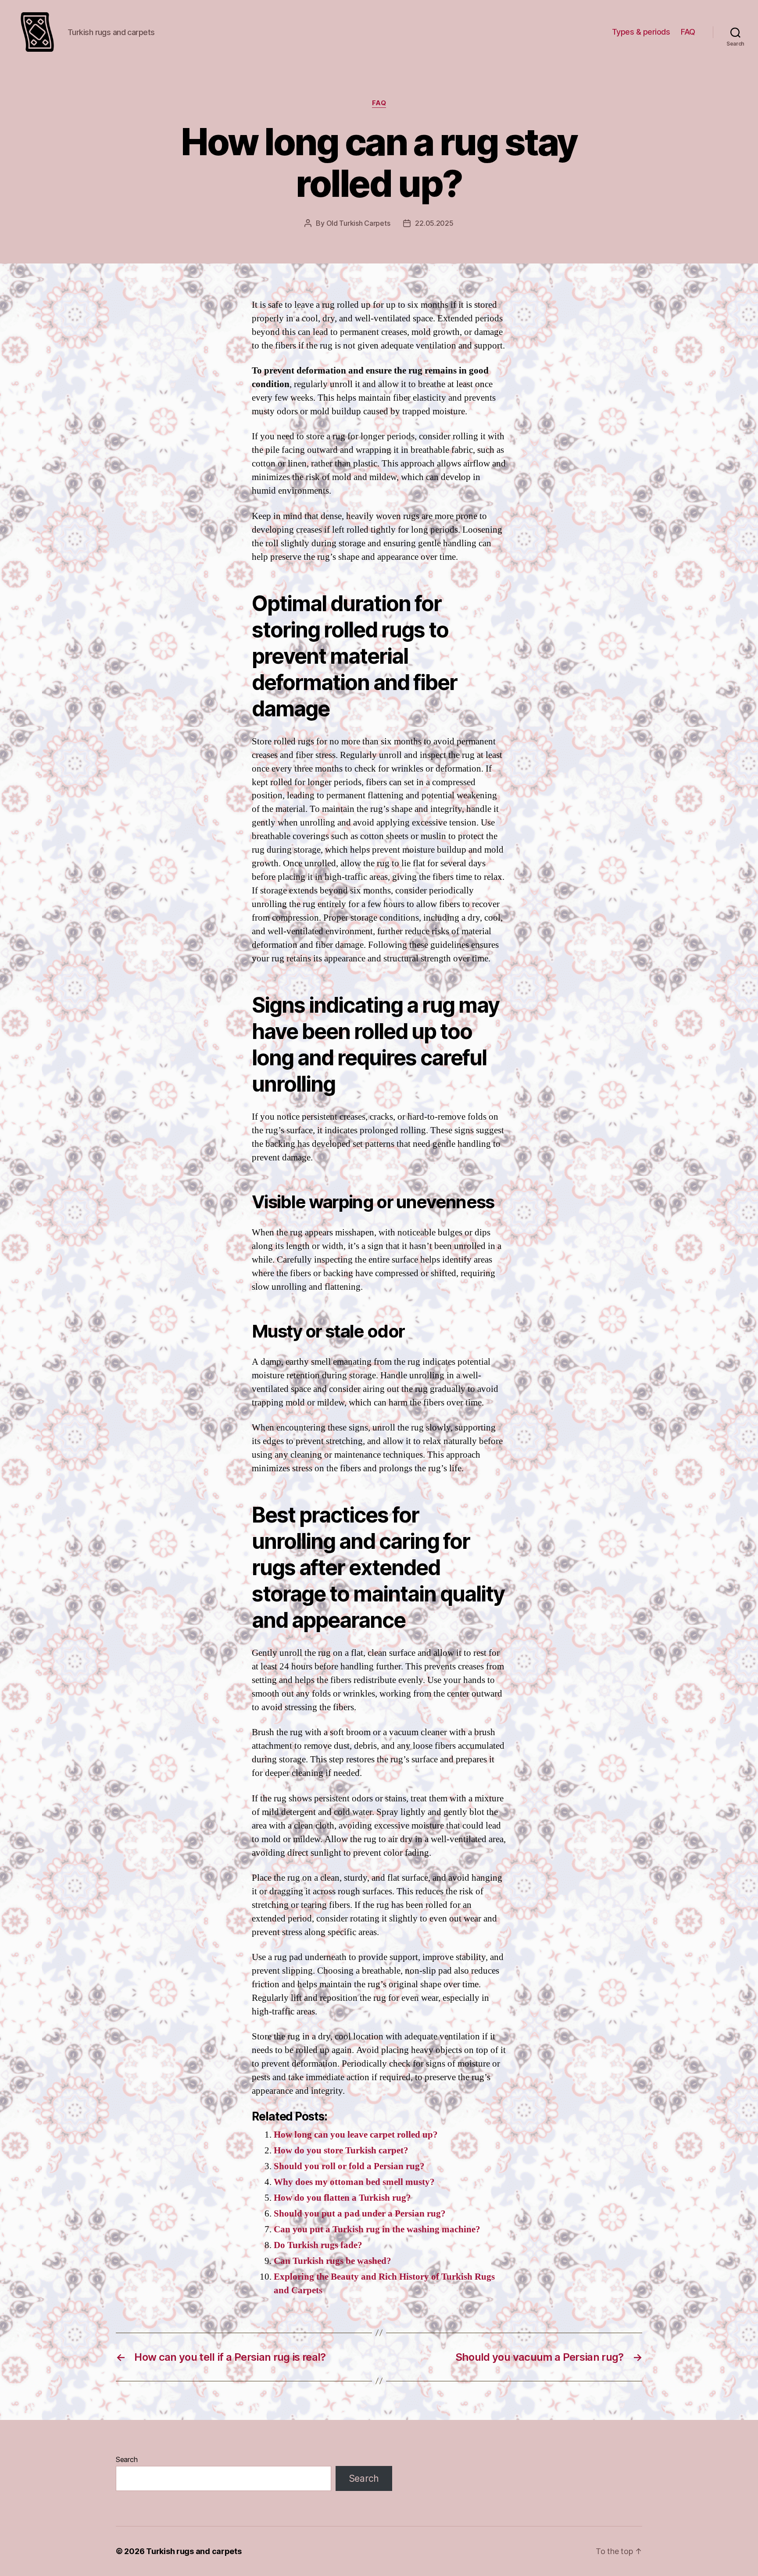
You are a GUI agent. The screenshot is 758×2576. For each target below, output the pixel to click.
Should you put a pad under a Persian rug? (360, 2214)
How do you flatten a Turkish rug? (342, 2198)
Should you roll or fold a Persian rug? (349, 2166)
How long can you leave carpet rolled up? (356, 2135)
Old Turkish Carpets (358, 223)
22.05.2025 (434, 223)
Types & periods (641, 32)
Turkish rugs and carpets (194, 2551)
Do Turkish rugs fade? (318, 2245)
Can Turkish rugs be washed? (333, 2261)
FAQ (688, 32)
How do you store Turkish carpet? (341, 2151)
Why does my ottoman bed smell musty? (354, 2182)
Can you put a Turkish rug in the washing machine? (377, 2229)
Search (127, 2459)
